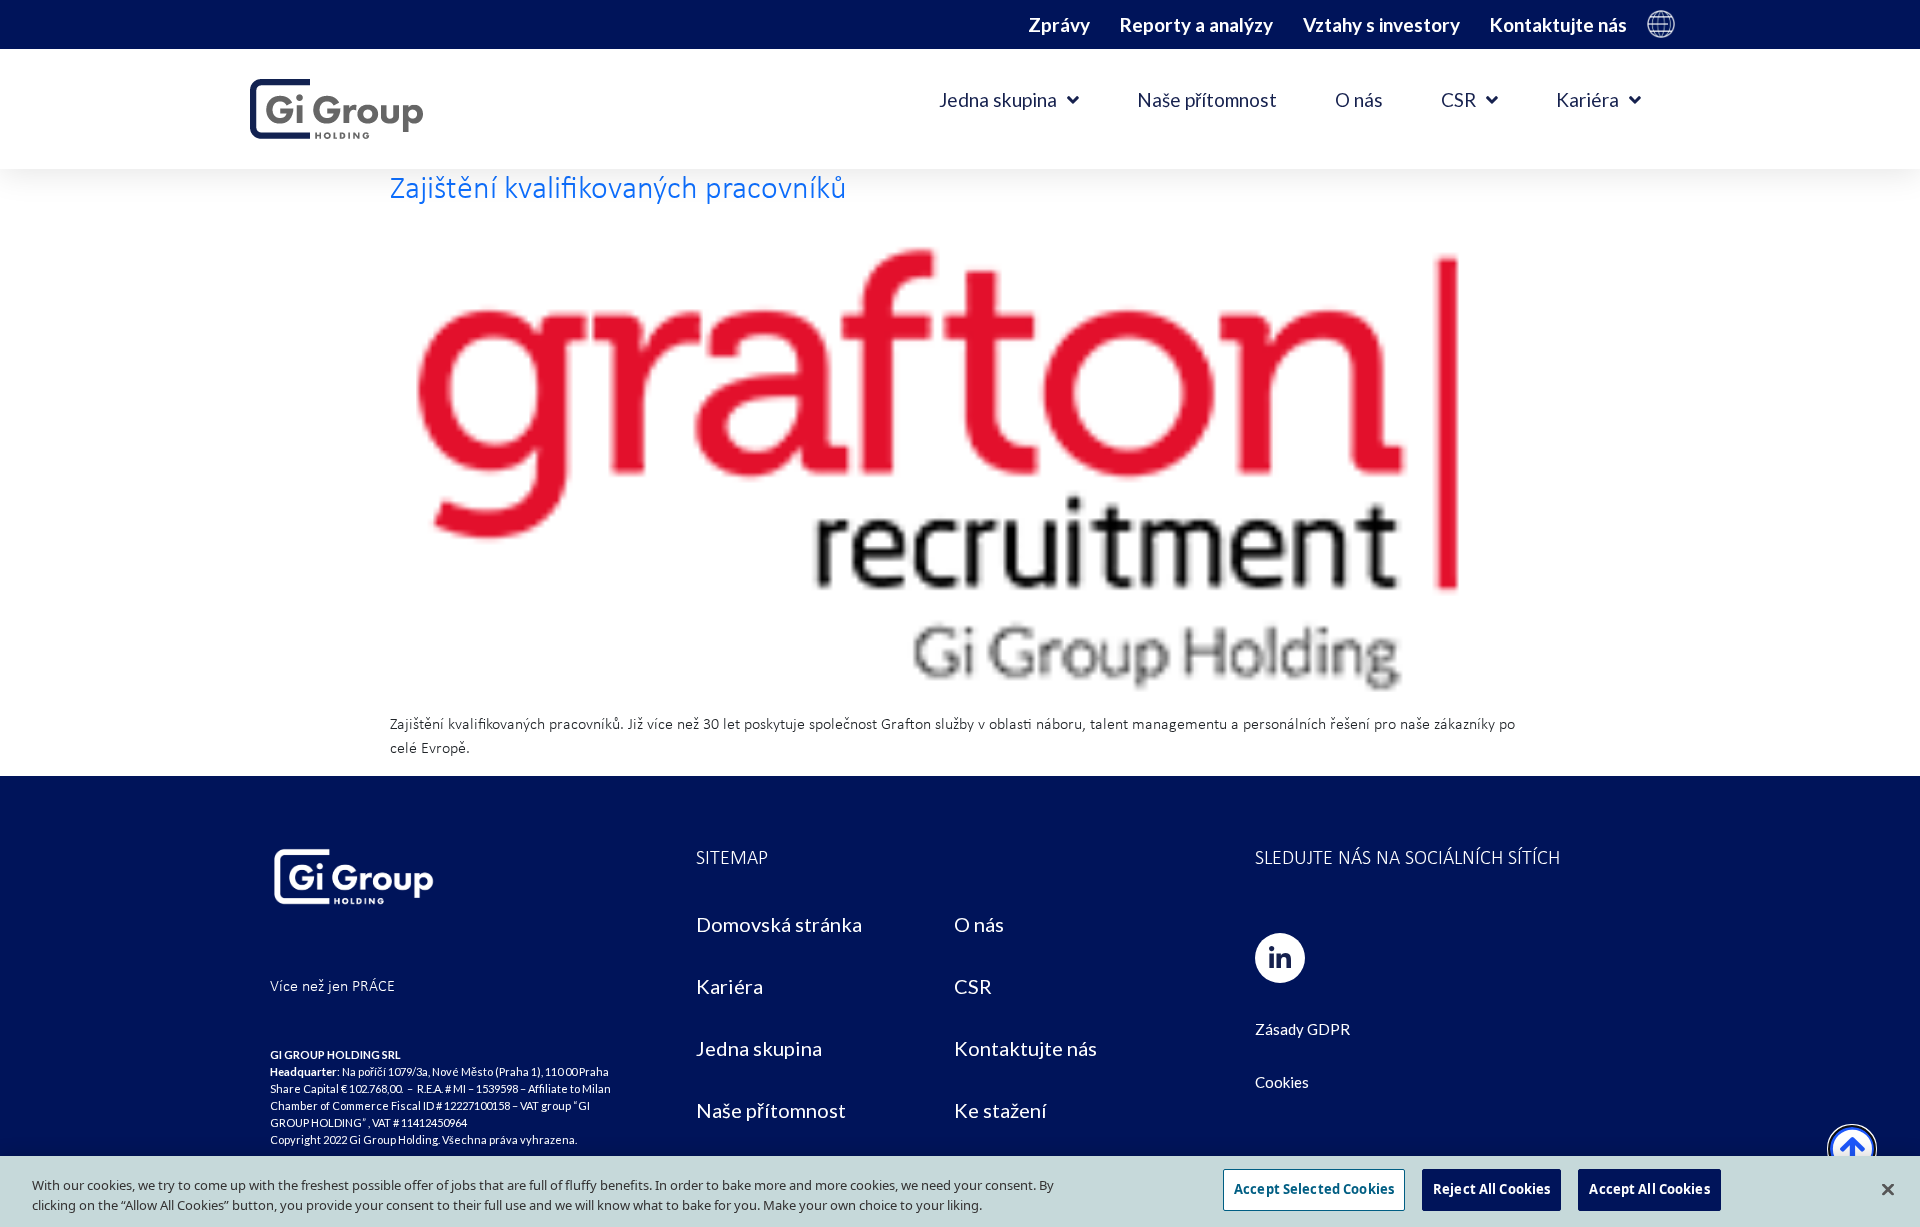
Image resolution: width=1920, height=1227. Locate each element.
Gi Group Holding (1661, 24)
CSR (1458, 99)
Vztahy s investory (1381, 24)
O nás (1359, 99)
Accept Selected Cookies (1314, 1189)
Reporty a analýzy (1196, 24)
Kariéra (1587, 99)
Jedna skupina (998, 99)
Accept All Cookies (1649, 1189)
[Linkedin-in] (1280, 958)
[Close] (1888, 1189)
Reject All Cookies (1491, 1189)
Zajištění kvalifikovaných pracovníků (618, 187)
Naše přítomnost (1207, 99)
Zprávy (1059, 24)
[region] (960, 1191)
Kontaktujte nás (1558, 24)
